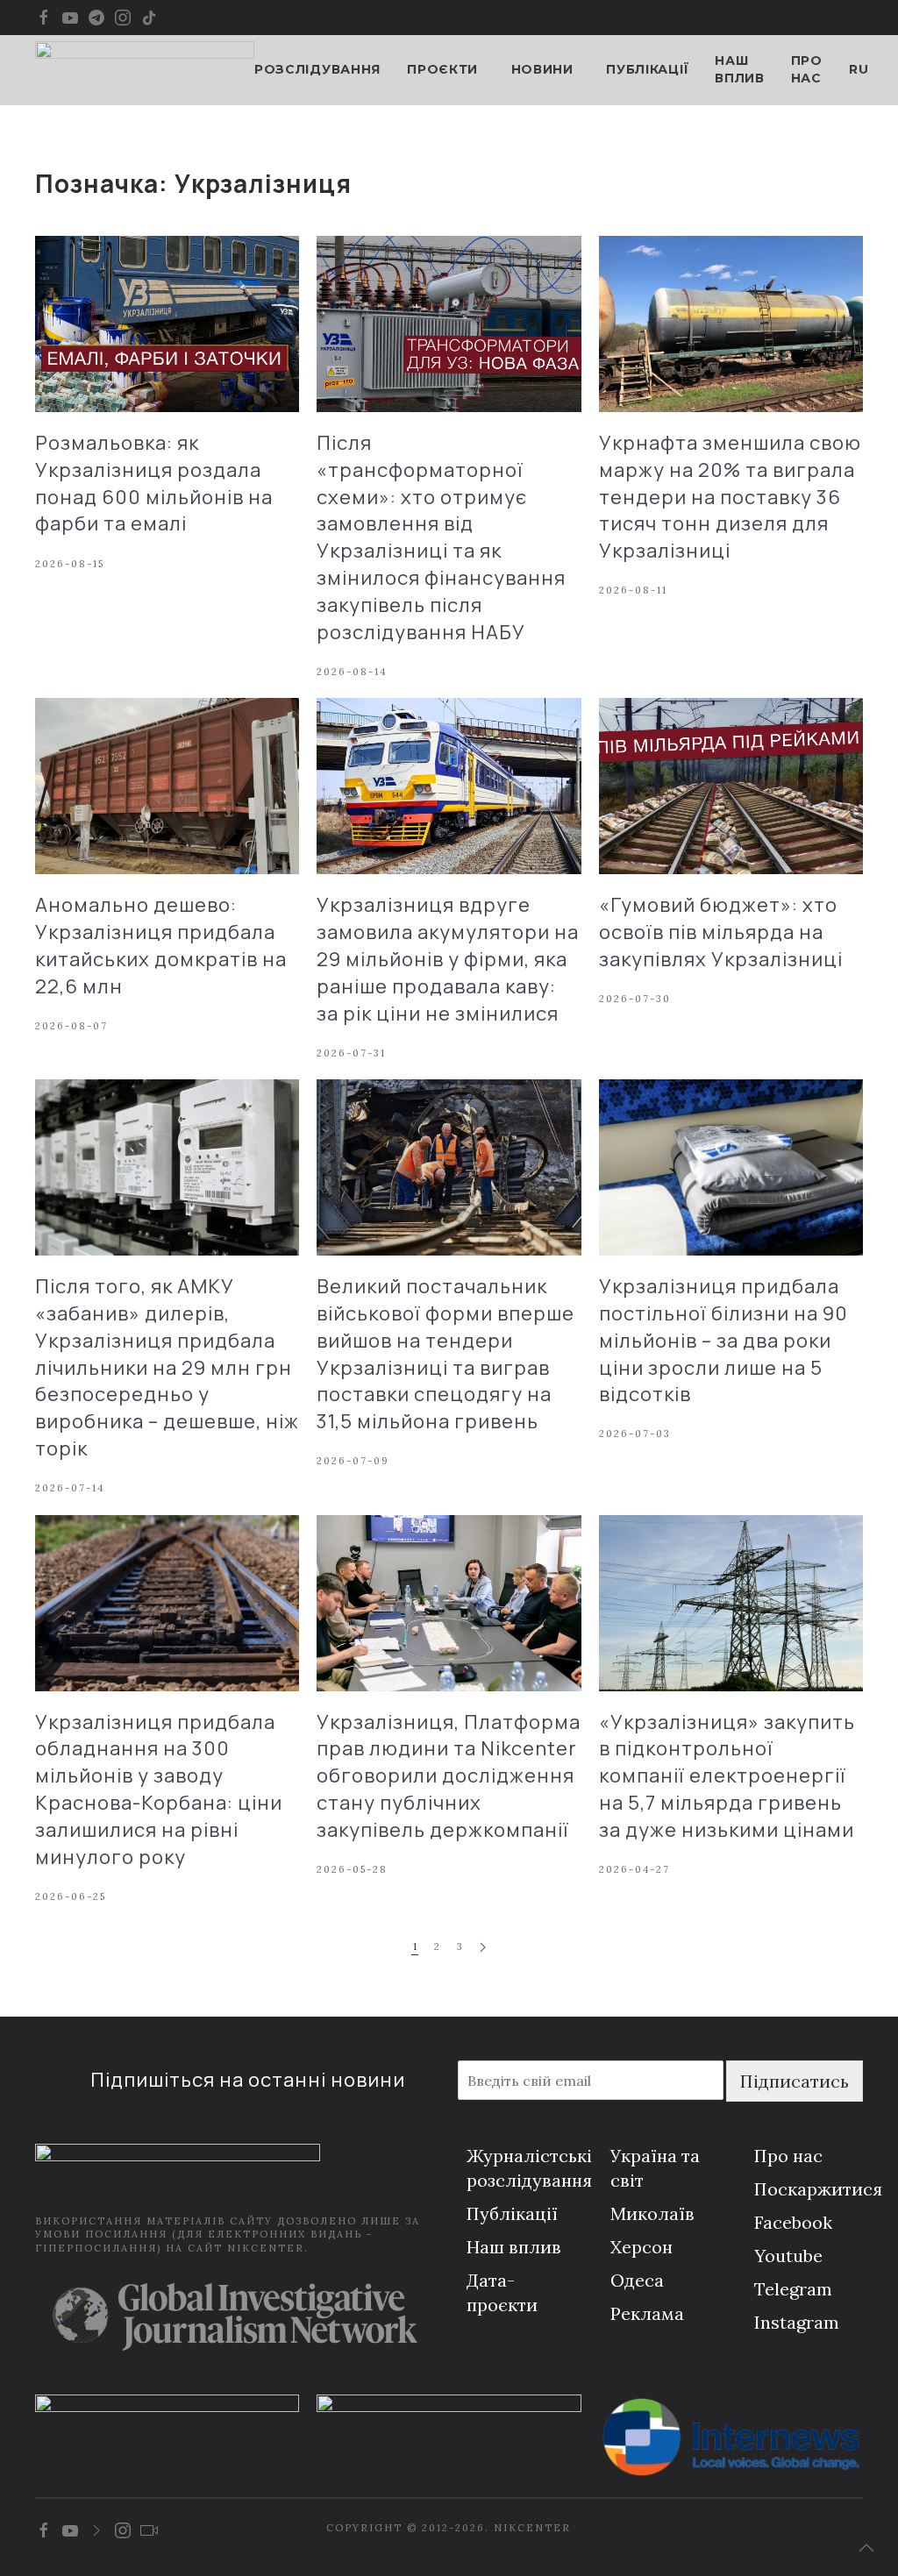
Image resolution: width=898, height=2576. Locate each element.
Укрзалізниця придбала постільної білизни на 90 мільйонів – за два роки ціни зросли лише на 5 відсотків (723, 1340)
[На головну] (145, 70)
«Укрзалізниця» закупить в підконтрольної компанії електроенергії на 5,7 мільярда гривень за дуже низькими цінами (727, 1776)
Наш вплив (740, 69)
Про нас (807, 69)
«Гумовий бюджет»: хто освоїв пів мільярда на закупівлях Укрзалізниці (721, 932)
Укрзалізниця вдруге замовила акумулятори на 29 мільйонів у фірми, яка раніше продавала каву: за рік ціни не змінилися (448, 959)
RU (859, 69)
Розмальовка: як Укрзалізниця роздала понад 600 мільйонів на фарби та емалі (154, 483)
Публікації (647, 69)
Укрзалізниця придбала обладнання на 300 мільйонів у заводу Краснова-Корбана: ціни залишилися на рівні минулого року (159, 1790)
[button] (866, 2548)
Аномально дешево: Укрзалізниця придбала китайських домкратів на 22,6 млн (161, 945)
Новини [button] (542, 69)
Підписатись (795, 2081)
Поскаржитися (818, 2189)
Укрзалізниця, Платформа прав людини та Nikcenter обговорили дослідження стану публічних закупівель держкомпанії (449, 1776)
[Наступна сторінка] (483, 1948)
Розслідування (317, 69)
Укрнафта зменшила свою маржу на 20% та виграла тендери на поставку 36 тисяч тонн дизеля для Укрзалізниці (730, 497)
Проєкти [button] (442, 69)
